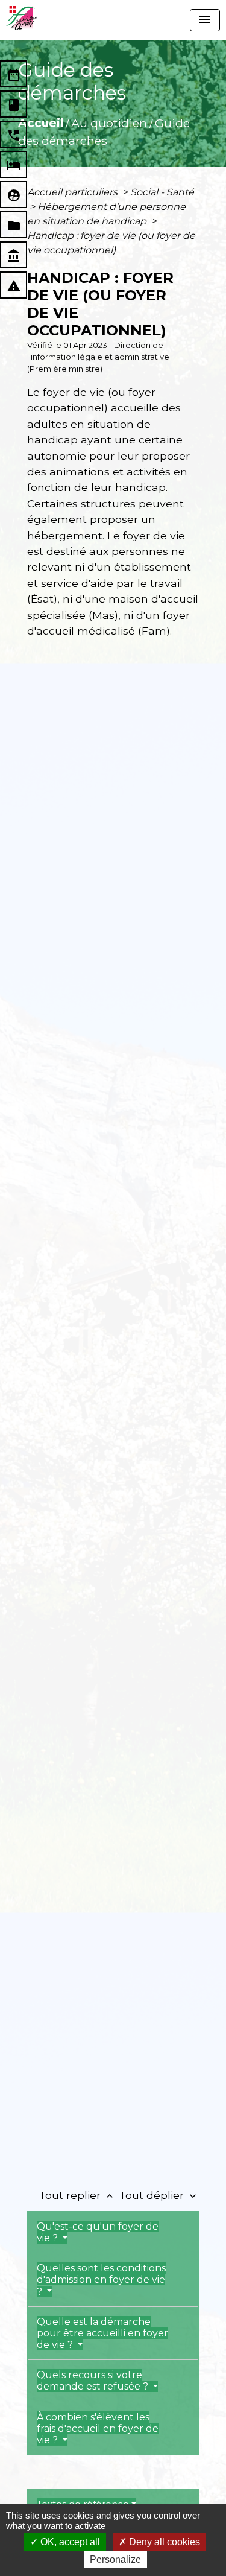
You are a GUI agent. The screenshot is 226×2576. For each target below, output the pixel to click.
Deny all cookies (163, 2542)
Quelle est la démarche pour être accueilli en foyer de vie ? (102, 2333)
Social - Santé (162, 192)
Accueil (41, 123)
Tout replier (77, 2195)
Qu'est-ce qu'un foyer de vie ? (98, 2232)
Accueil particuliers (74, 192)
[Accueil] (21, 18)
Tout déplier (159, 2195)
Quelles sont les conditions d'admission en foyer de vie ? (101, 2279)
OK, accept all (69, 2542)
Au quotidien (109, 123)
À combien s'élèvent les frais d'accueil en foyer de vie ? (98, 2428)
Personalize (115, 2559)
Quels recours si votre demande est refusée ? (94, 2381)
